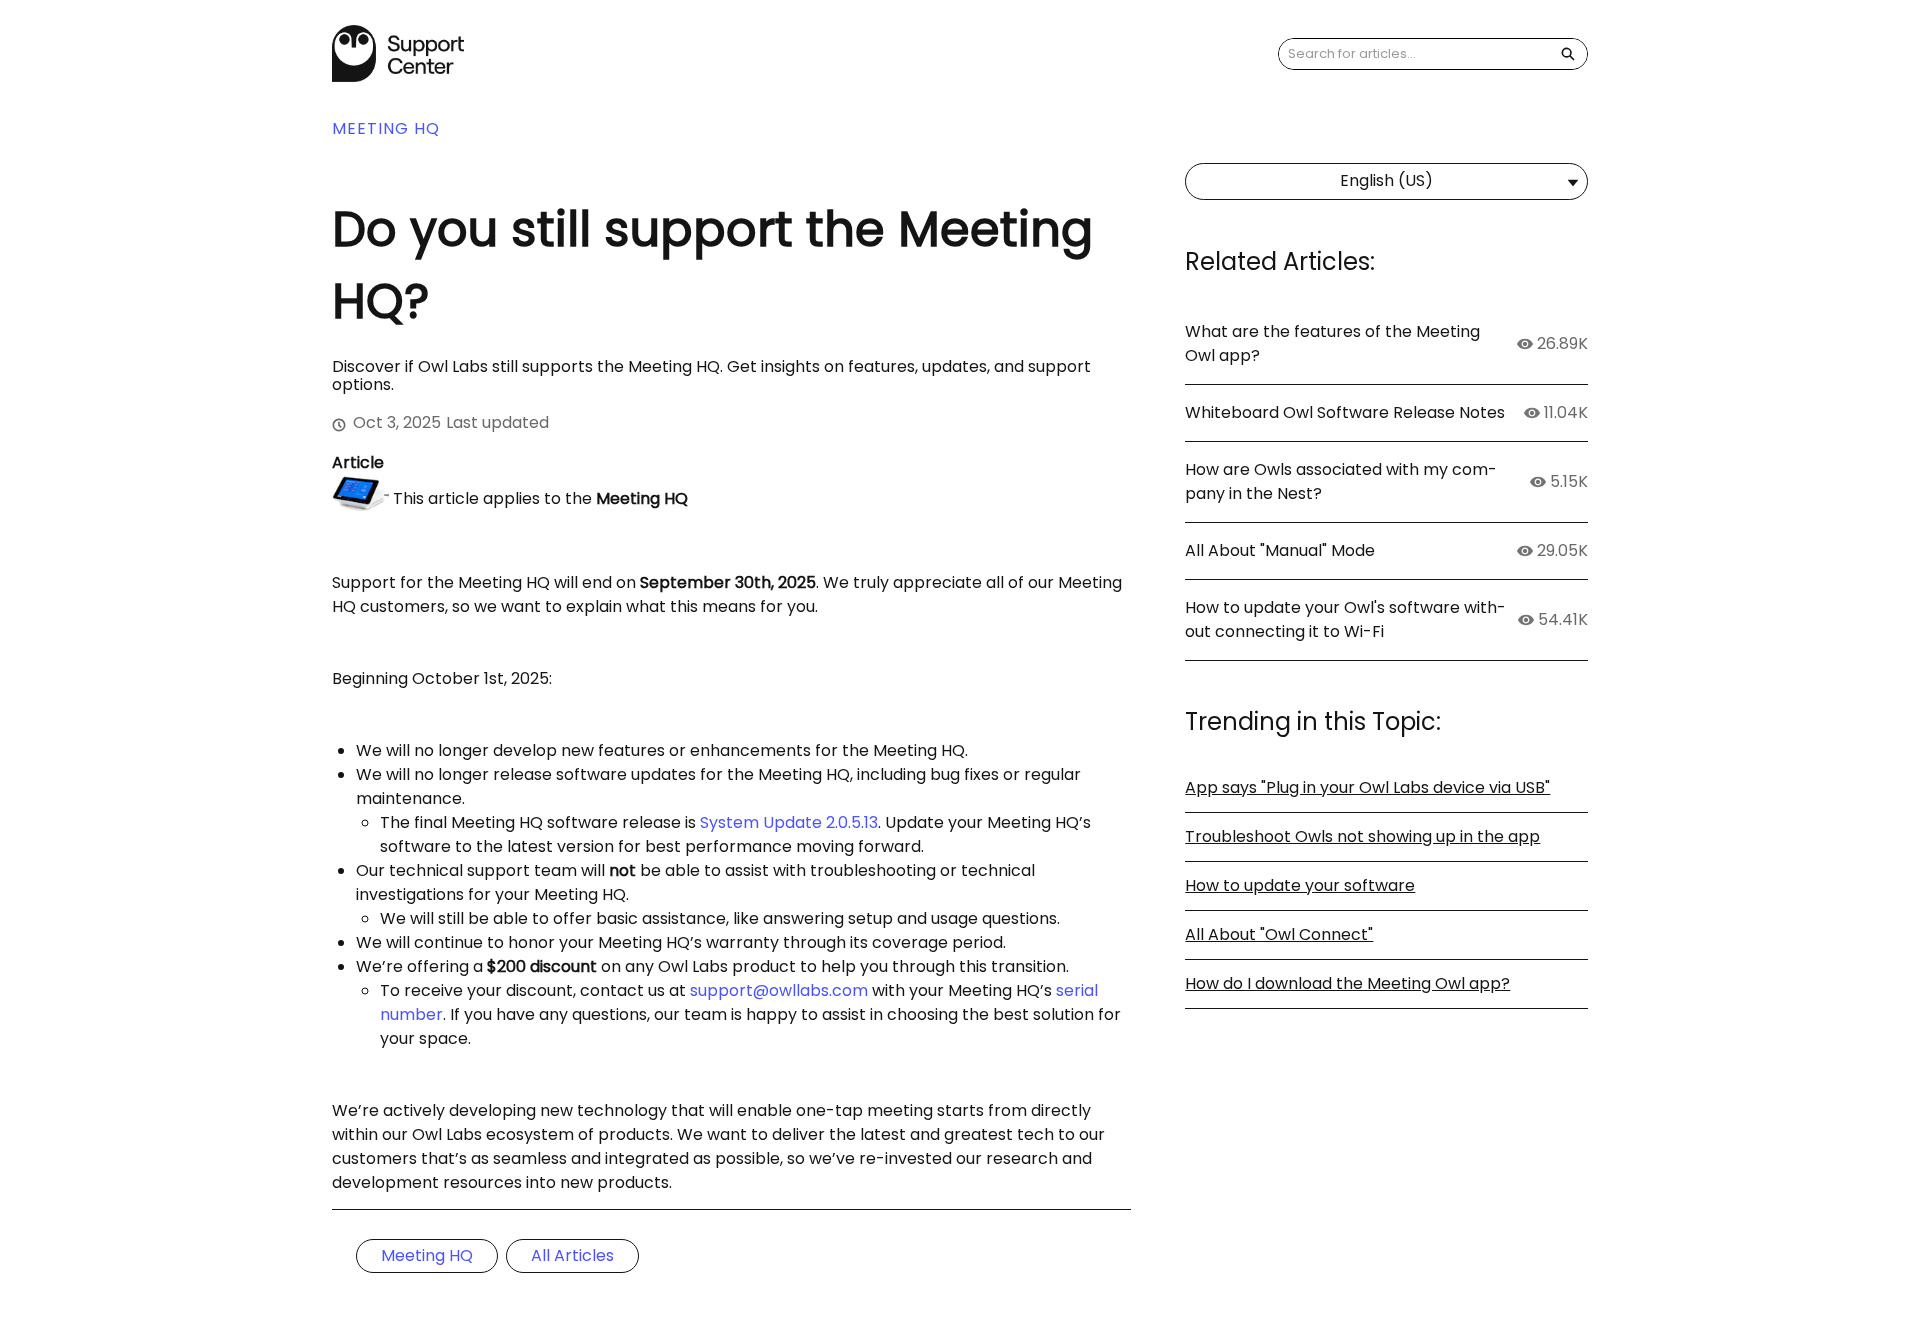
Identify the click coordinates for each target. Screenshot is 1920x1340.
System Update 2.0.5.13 (789, 822)
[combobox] (1414, 54)
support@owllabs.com (779, 990)
